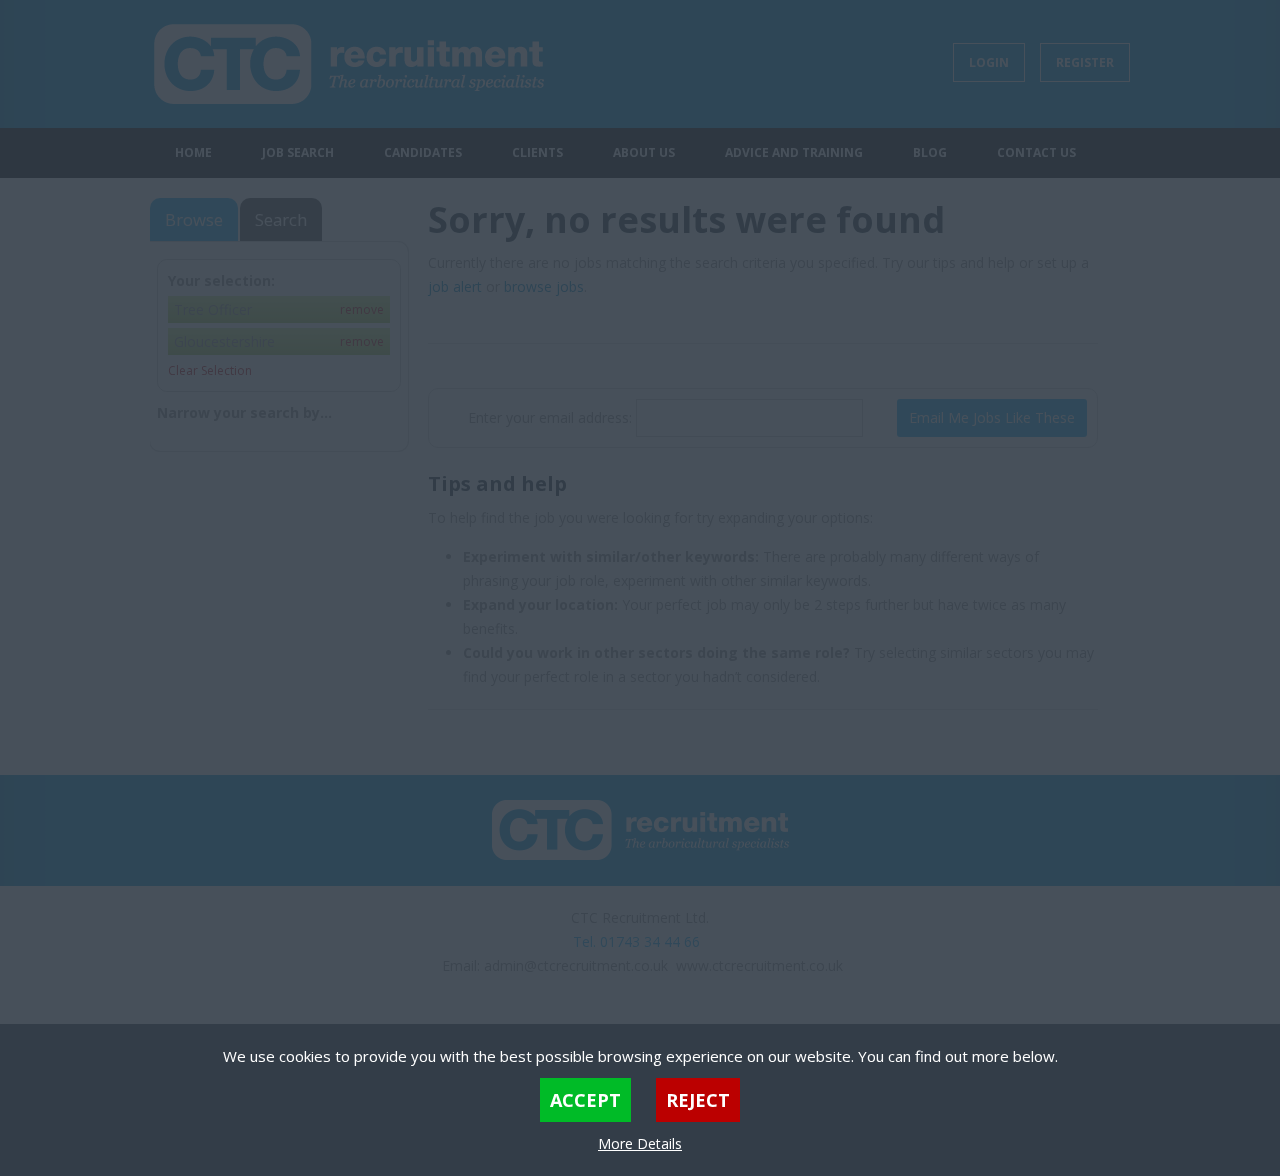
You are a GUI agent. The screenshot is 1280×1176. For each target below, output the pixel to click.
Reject (698, 1100)
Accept (585, 1100)
